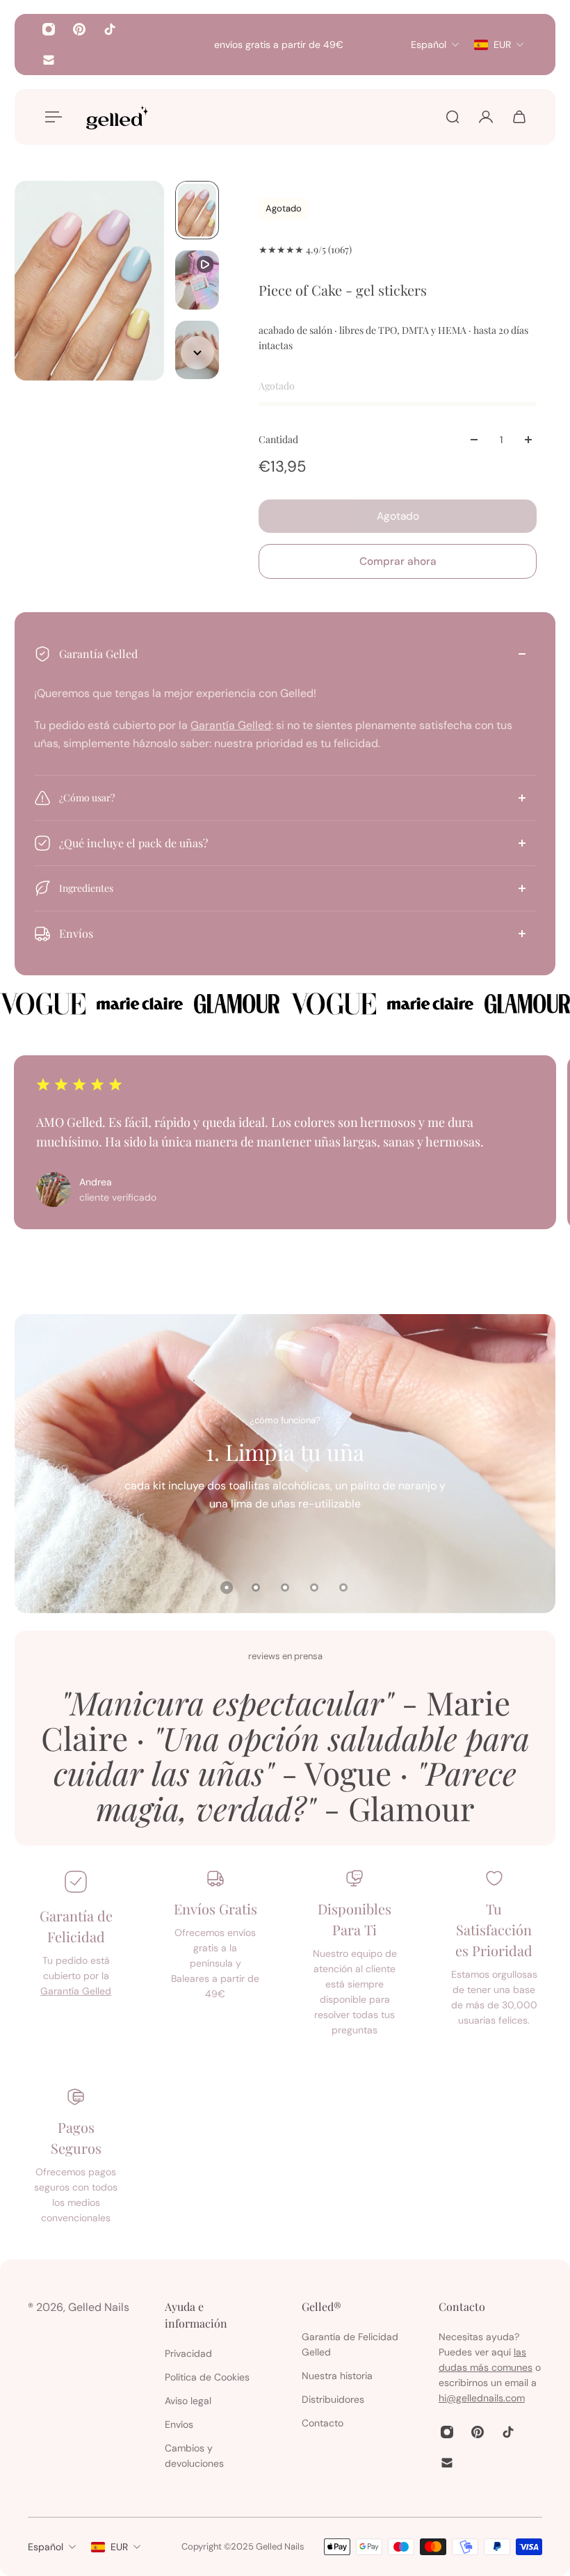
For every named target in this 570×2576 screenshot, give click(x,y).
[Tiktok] (110, 29)
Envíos (76, 933)
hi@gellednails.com (482, 2398)
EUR (119, 2547)
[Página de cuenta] (486, 117)
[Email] (49, 60)
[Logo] (117, 117)
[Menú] (51, 117)
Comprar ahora (398, 561)
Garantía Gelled (98, 654)
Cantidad (278, 439)
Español (46, 2547)
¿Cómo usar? (87, 798)
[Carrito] (519, 117)
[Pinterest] (79, 29)
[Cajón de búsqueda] (453, 117)
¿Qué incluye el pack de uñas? (133, 843)
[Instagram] (49, 29)
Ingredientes (86, 888)
